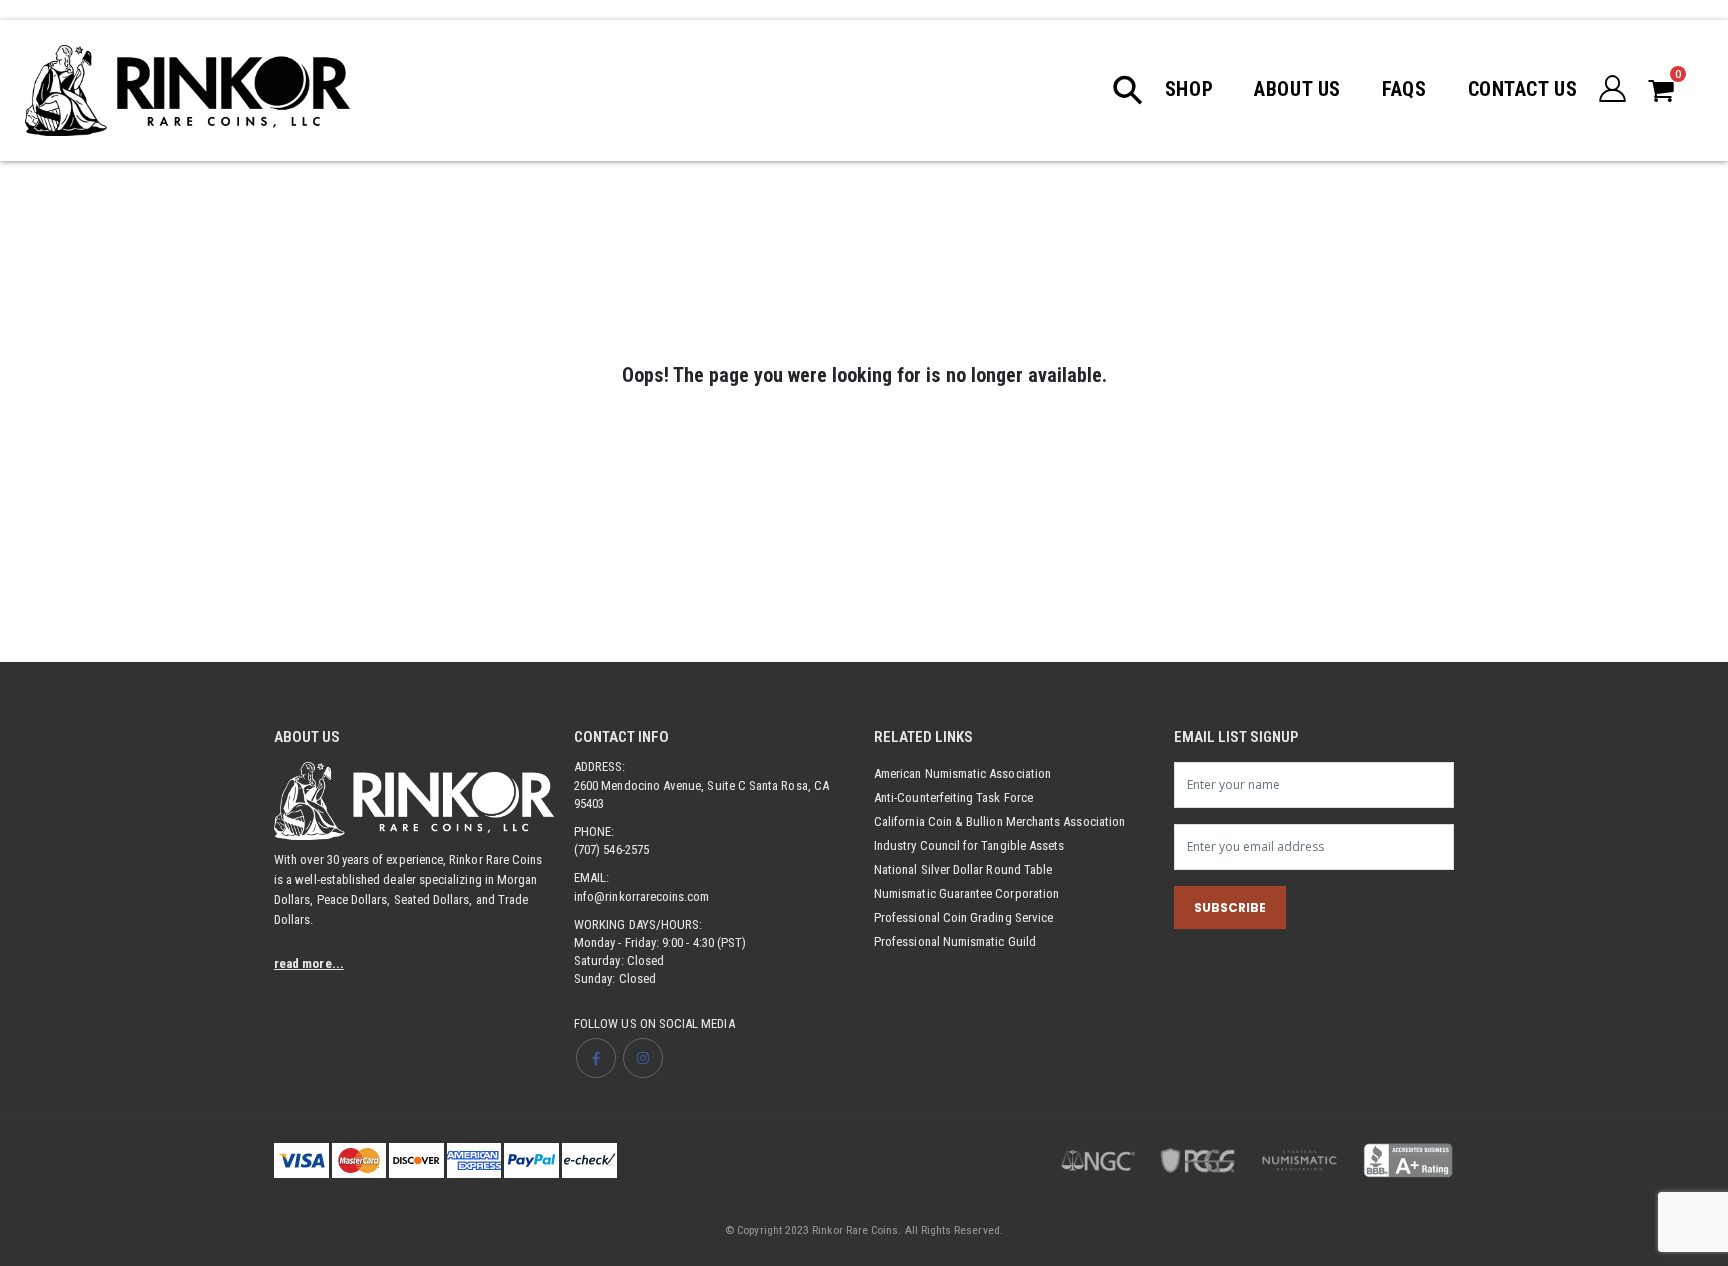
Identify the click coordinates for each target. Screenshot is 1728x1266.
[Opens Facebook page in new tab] (596, 1058)
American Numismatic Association (962, 773)
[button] (1138, 90)
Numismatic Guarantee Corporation (966, 893)
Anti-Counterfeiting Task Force (953, 797)
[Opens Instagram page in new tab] (643, 1058)
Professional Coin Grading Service (963, 917)
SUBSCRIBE (1230, 907)
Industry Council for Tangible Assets (969, 845)
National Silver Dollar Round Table (963, 869)
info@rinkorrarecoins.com (642, 896)
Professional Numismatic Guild (955, 941)
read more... (309, 963)
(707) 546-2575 (611, 849)
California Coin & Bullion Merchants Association (999, 821)
